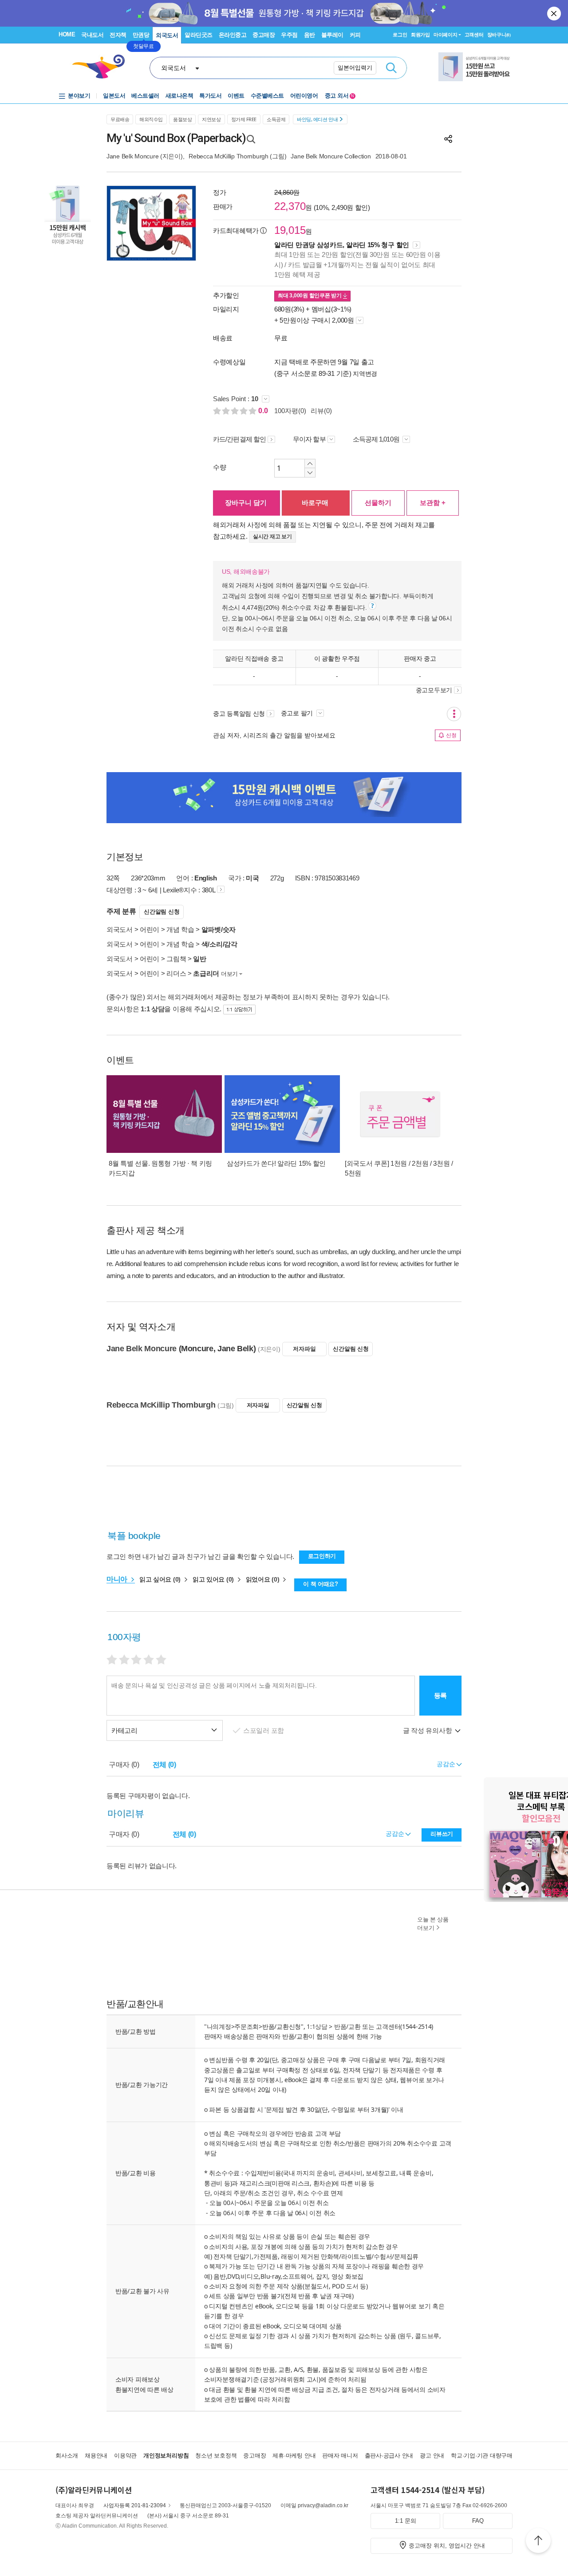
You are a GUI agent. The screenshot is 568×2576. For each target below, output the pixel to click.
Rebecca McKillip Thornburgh (228, 156)
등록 (440, 1695)
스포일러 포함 (264, 1730)
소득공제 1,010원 (377, 439)
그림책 (176, 959)
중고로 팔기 (298, 713)
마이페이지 (446, 35)
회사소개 (67, 2456)
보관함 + (433, 503)
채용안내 (96, 2456)
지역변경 (365, 374)
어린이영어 (304, 96)
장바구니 (499, 35)
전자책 (118, 35)
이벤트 (236, 96)
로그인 (400, 35)
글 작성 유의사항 (428, 1730)
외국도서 (167, 35)
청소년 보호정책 (216, 2456)
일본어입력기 (355, 68)
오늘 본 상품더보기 (433, 1924)
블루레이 (332, 35)
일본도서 (114, 96)
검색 (391, 68)
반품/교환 (347, 2026)
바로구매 (315, 503)
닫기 (555, 13)
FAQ (478, 2521)
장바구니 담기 (246, 503)
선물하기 (378, 503)
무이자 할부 (309, 439)
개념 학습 (180, 929)
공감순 (396, 1834)
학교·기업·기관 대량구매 (482, 2456)
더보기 (229, 974)
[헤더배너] (475, 67)
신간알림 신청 (162, 912)
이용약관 (125, 2456)
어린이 (150, 929)
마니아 (118, 1579)
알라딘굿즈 (199, 35)
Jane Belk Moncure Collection (331, 156)
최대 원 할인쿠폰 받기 (310, 296)
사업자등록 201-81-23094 (135, 2505)
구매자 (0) (124, 1765)
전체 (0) (164, 1765)
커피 (355, 35)
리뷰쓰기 (442, 1834)
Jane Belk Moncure (132, 156)
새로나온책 (179, 96)
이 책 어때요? (321, 1584)
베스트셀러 (145, 96)
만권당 (141, 35)
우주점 (289, 35)
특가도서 (210, 96)
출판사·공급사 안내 (389, 2456)
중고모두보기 (434, 690)
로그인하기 (322, 1556)
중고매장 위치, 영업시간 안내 (447, 2546)
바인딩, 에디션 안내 (317, 119)
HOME (67, 34)
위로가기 (538, 2542)
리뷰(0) (321, 411)
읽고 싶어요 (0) (161, 1579)
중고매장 (264, 35)
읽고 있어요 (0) (214, 1579)
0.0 (264, 411)
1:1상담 (317, 2026)
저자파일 (304, 1349)
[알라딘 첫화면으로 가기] (103, 67)
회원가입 (420, 35)
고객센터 (474, 35)
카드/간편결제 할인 (239, 439)
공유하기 (448, 139)
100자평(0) (290, 411)
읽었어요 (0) (263, 1579)
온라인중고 (233, 35)
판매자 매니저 (340, 2456)
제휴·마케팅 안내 (294, 2456)
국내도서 (92, 35)
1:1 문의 (406, 2521)
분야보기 (79, 96)
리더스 (176, 973)
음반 (310, 35)
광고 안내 (432, 2456)
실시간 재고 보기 (272, 537)
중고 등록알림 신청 (239, 714)
